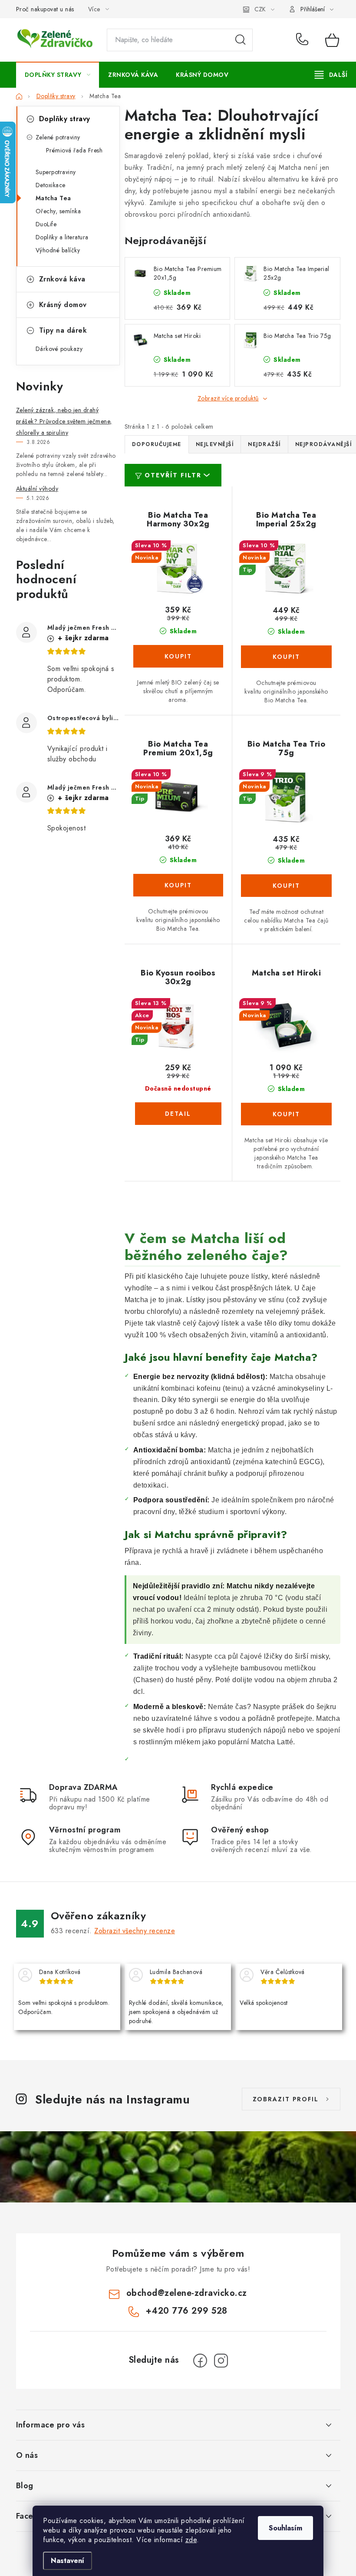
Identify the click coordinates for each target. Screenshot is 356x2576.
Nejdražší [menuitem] (264, 444)
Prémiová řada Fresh (74, 150)
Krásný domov (63, 305)
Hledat (241, 40)
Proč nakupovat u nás (45, 9)
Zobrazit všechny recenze (135, 1931)
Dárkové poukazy (59, 349)
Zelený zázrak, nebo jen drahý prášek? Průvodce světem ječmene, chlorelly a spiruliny (64, 421)
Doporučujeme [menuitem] (157, 444)
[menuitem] (58, 75)
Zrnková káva (62, 279)
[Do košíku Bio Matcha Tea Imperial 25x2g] (286, 657)
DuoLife (46, 224)
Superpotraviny (56, 172)
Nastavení (68, 2561)
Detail (178, 1114)
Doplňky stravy (65, 119)
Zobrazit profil (286, 2099)
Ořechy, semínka (58, 211)
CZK (260, 9)
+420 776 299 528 (304, 40)
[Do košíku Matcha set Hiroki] (286, 1114)
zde (191, 2540)
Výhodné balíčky (58, 250)
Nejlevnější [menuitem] (215, 444)
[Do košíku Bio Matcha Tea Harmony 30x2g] (178, 656)
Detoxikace (51, 185)
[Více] (331, 75)
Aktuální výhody (37, 489)
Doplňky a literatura (62, 237)
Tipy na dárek (63, 330)
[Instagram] (221, 2361)
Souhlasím (285, 2528)
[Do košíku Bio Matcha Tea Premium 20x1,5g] (178, 885)
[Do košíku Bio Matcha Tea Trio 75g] (286, 886)
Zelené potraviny (58, 137)
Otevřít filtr (173, 475)
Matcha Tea (53, 198)
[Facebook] (200, 2361)
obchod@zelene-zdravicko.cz (187, 2293)
